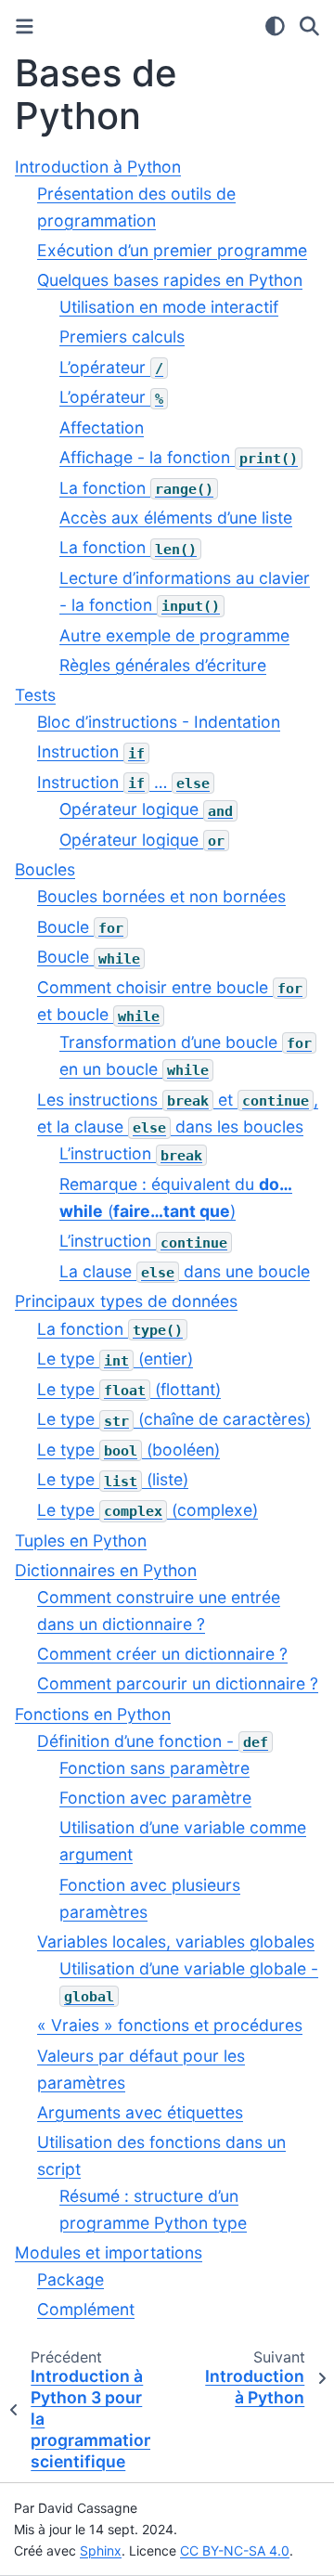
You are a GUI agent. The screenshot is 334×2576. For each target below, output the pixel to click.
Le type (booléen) (128, 1450)
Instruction (91, 751)
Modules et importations (109, 2252)
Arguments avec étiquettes (140, 2112)
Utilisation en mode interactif (169, 307)
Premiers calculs (122, 337)
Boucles (45, 869)
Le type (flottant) (129, 1389)
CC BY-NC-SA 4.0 (235, 2550)
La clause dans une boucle (185, 1271)
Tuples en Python (81, 1540)
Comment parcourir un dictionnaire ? (178, 1683)
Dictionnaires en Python (106, 1570)
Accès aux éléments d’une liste (176, 518)
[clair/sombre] (275, 26)
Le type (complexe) (148, 1510)
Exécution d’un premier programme (172, 250)
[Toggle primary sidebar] (25, 26)
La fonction (136, 488)
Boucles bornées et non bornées (161, 896)
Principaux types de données (126, 1301)
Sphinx (101, 2550)
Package (71, 2279)
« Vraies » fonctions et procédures (170, 2025)
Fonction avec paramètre (155, 1798)
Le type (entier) (115, 1359)
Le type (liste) (113, 1479)
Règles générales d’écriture (163, 665)
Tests (35, 695)
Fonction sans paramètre (154, 1768)
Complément (86, 2309)
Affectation (102, 427)
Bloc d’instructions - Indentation (159, 722)
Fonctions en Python (93, 1714)
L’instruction (131, 1153)
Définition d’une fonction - (153, 1741)
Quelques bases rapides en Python (170, 280)
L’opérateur (111, 367)
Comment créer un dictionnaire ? (162, 1654)
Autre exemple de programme (174, 635)
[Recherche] (309, 26)
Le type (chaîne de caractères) (174, 1419)
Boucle (80, 927)
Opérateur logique (146, 809)
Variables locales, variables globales (176, 1942)
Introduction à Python (98, 167)
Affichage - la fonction (179, 457)
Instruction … (123, 782)
